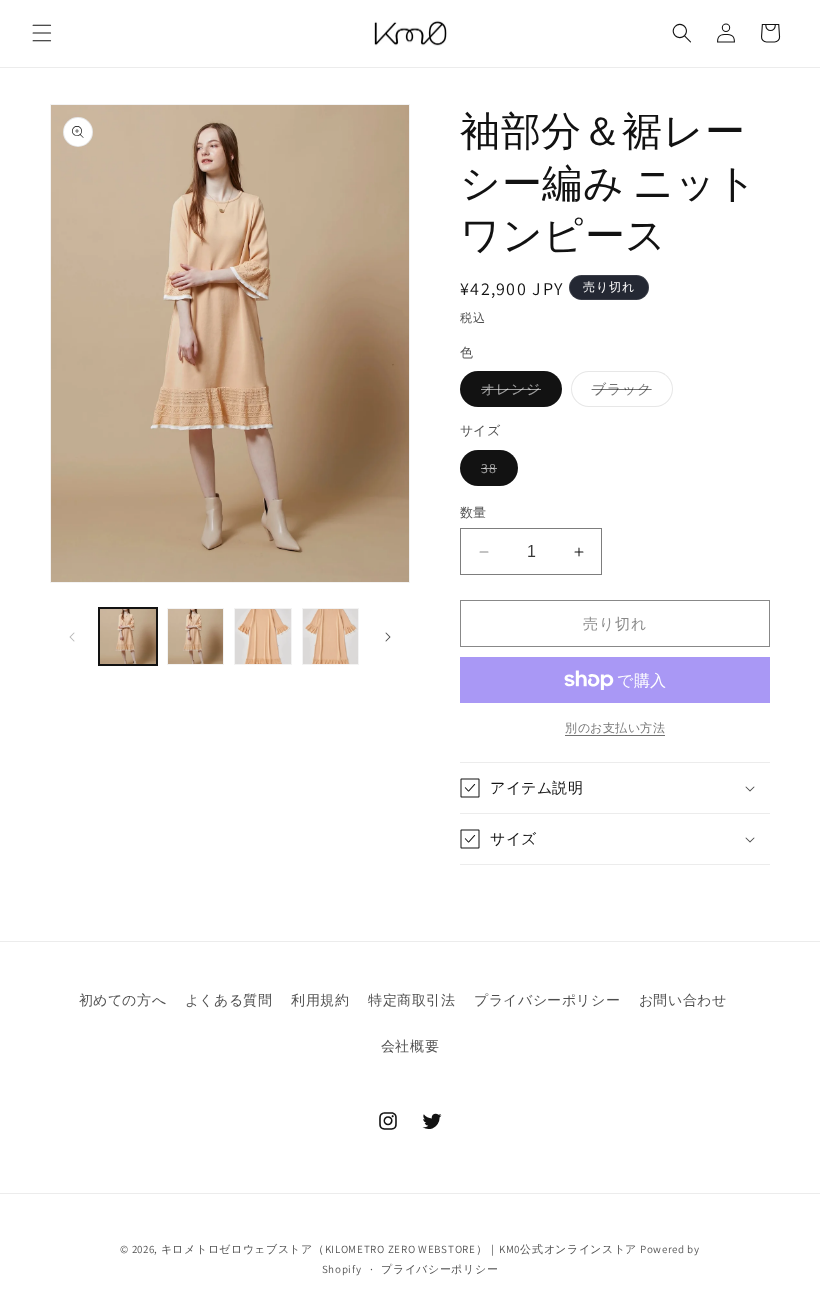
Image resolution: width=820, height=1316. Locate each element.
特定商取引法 (412, 1000)
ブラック (629, 393)
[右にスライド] (388, 637)
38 (496, 472)
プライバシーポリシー (547, 1000)
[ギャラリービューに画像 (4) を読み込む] (263, 637)
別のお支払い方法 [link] (615, 727)
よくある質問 (229, 1000)
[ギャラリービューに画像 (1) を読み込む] (128, 637)
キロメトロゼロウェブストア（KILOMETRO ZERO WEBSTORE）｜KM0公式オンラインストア (399, 1249)
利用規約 (320, 1000)
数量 (473, 512)
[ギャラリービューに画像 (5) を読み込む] (331, 637)
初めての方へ (123, 1000)
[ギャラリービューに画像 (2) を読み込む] (196, 637)
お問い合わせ (683, 1000)
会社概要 (410, 1046)
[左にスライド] (72, 637)
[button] (42, 33)
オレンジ (518, 393)
